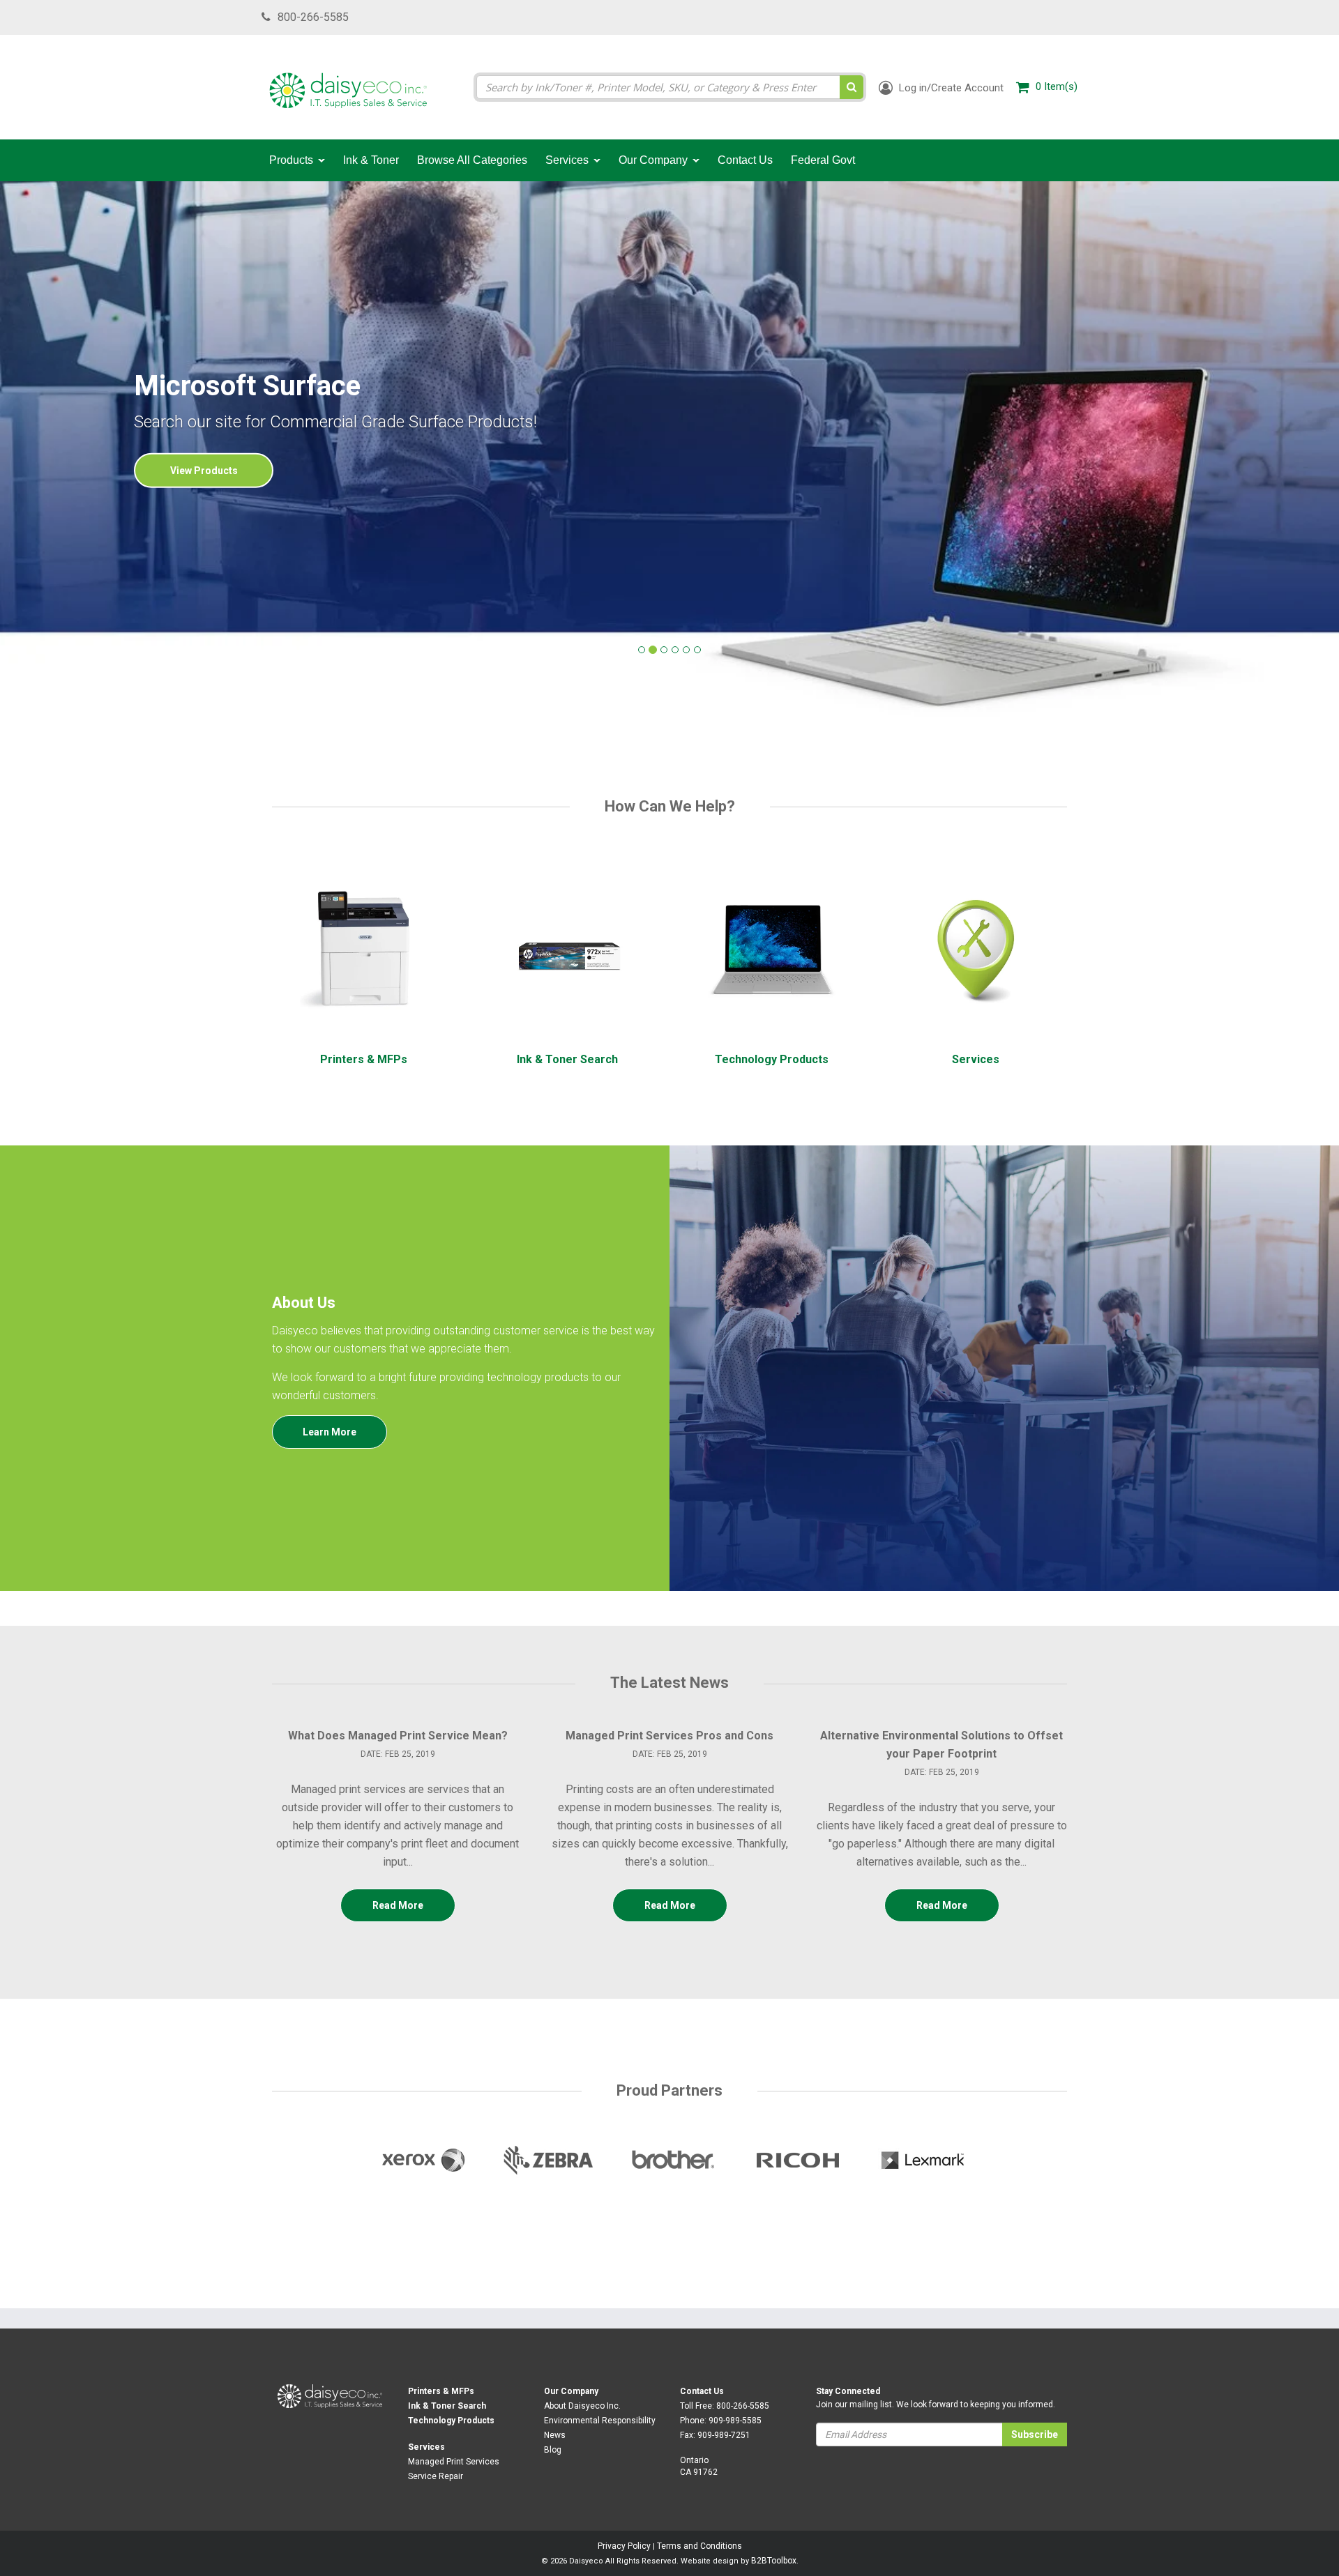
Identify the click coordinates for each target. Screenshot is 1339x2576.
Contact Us (702, 2391)
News (555, 2435)
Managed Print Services (454, 2462)
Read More (398, 1905)
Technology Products (451, 2421)
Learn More (330, 1432)
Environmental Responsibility (600, 2421)
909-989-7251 (724, 2435)
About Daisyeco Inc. (582, 2406)
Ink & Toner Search (447, 2406)
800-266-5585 (313, 17)
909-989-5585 (735, 2421)
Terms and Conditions (699, 2546)
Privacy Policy (624, 2546)
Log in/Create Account (950, 88)
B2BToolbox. (775, 2561)
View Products (204, 471)
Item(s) (1057, 86)
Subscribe (1035, 2434)
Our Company (571, 2391)
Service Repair (436, 2476)
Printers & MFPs (441, 2391)
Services (426, 2447)
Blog (553, 2450)
